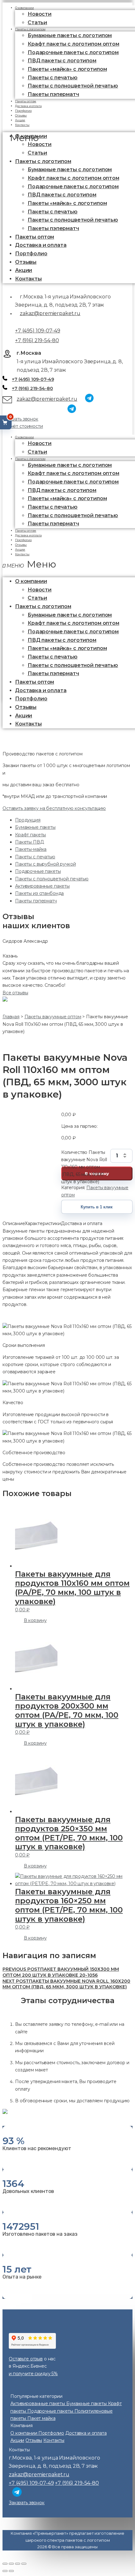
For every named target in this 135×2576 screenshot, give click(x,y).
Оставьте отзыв (26, 2359)
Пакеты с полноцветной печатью (73, 86)
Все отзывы (15, 993)
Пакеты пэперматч (53, 94)
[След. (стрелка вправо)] (11, 2571)
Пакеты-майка (31, 849)
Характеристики (43, 1223)
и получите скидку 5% (33, 2374)
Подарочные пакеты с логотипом (73, 52)
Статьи (37, 153)
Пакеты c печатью (53, 78)
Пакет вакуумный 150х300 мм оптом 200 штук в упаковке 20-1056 (61, 1972)
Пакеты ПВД (30, 842)
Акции (24, 270)
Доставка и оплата (41, 245)
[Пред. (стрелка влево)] (5, 2571)
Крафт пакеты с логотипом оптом (73, 44)
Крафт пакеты (30, 835)
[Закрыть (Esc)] (5, 2564)
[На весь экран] (18, 2564)
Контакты (22, 125)
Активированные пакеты (42, 886)
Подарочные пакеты (38, 871)
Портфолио (31, 254)
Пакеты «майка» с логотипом (67, 69)
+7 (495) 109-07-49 (38, 331)
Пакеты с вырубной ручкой (46, 864)
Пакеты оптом (35, 237)
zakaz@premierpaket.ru (50, 313)
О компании (24, 437)
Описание (14, 1223)
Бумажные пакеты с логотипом (70, 35)
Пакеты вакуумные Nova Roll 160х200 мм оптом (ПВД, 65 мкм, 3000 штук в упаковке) (66, 1984)
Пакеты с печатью (35, 857)
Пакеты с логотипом (30, 29)
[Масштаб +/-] (24, 2564)
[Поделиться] (11, 2564)
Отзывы (26, 262)
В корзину (35, 1620)
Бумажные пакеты (35, 827)
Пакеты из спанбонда (39, 893)
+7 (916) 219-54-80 (37, 340)
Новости (40, 14)
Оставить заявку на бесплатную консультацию (54, 808)
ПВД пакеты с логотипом (62, 61)
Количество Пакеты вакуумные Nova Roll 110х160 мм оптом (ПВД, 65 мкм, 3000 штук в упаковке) (84, 1156)
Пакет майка (41, 2418)
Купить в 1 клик (97, 1207)
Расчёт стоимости (23, 426)
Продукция (28, 820)
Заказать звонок (20, 419)
